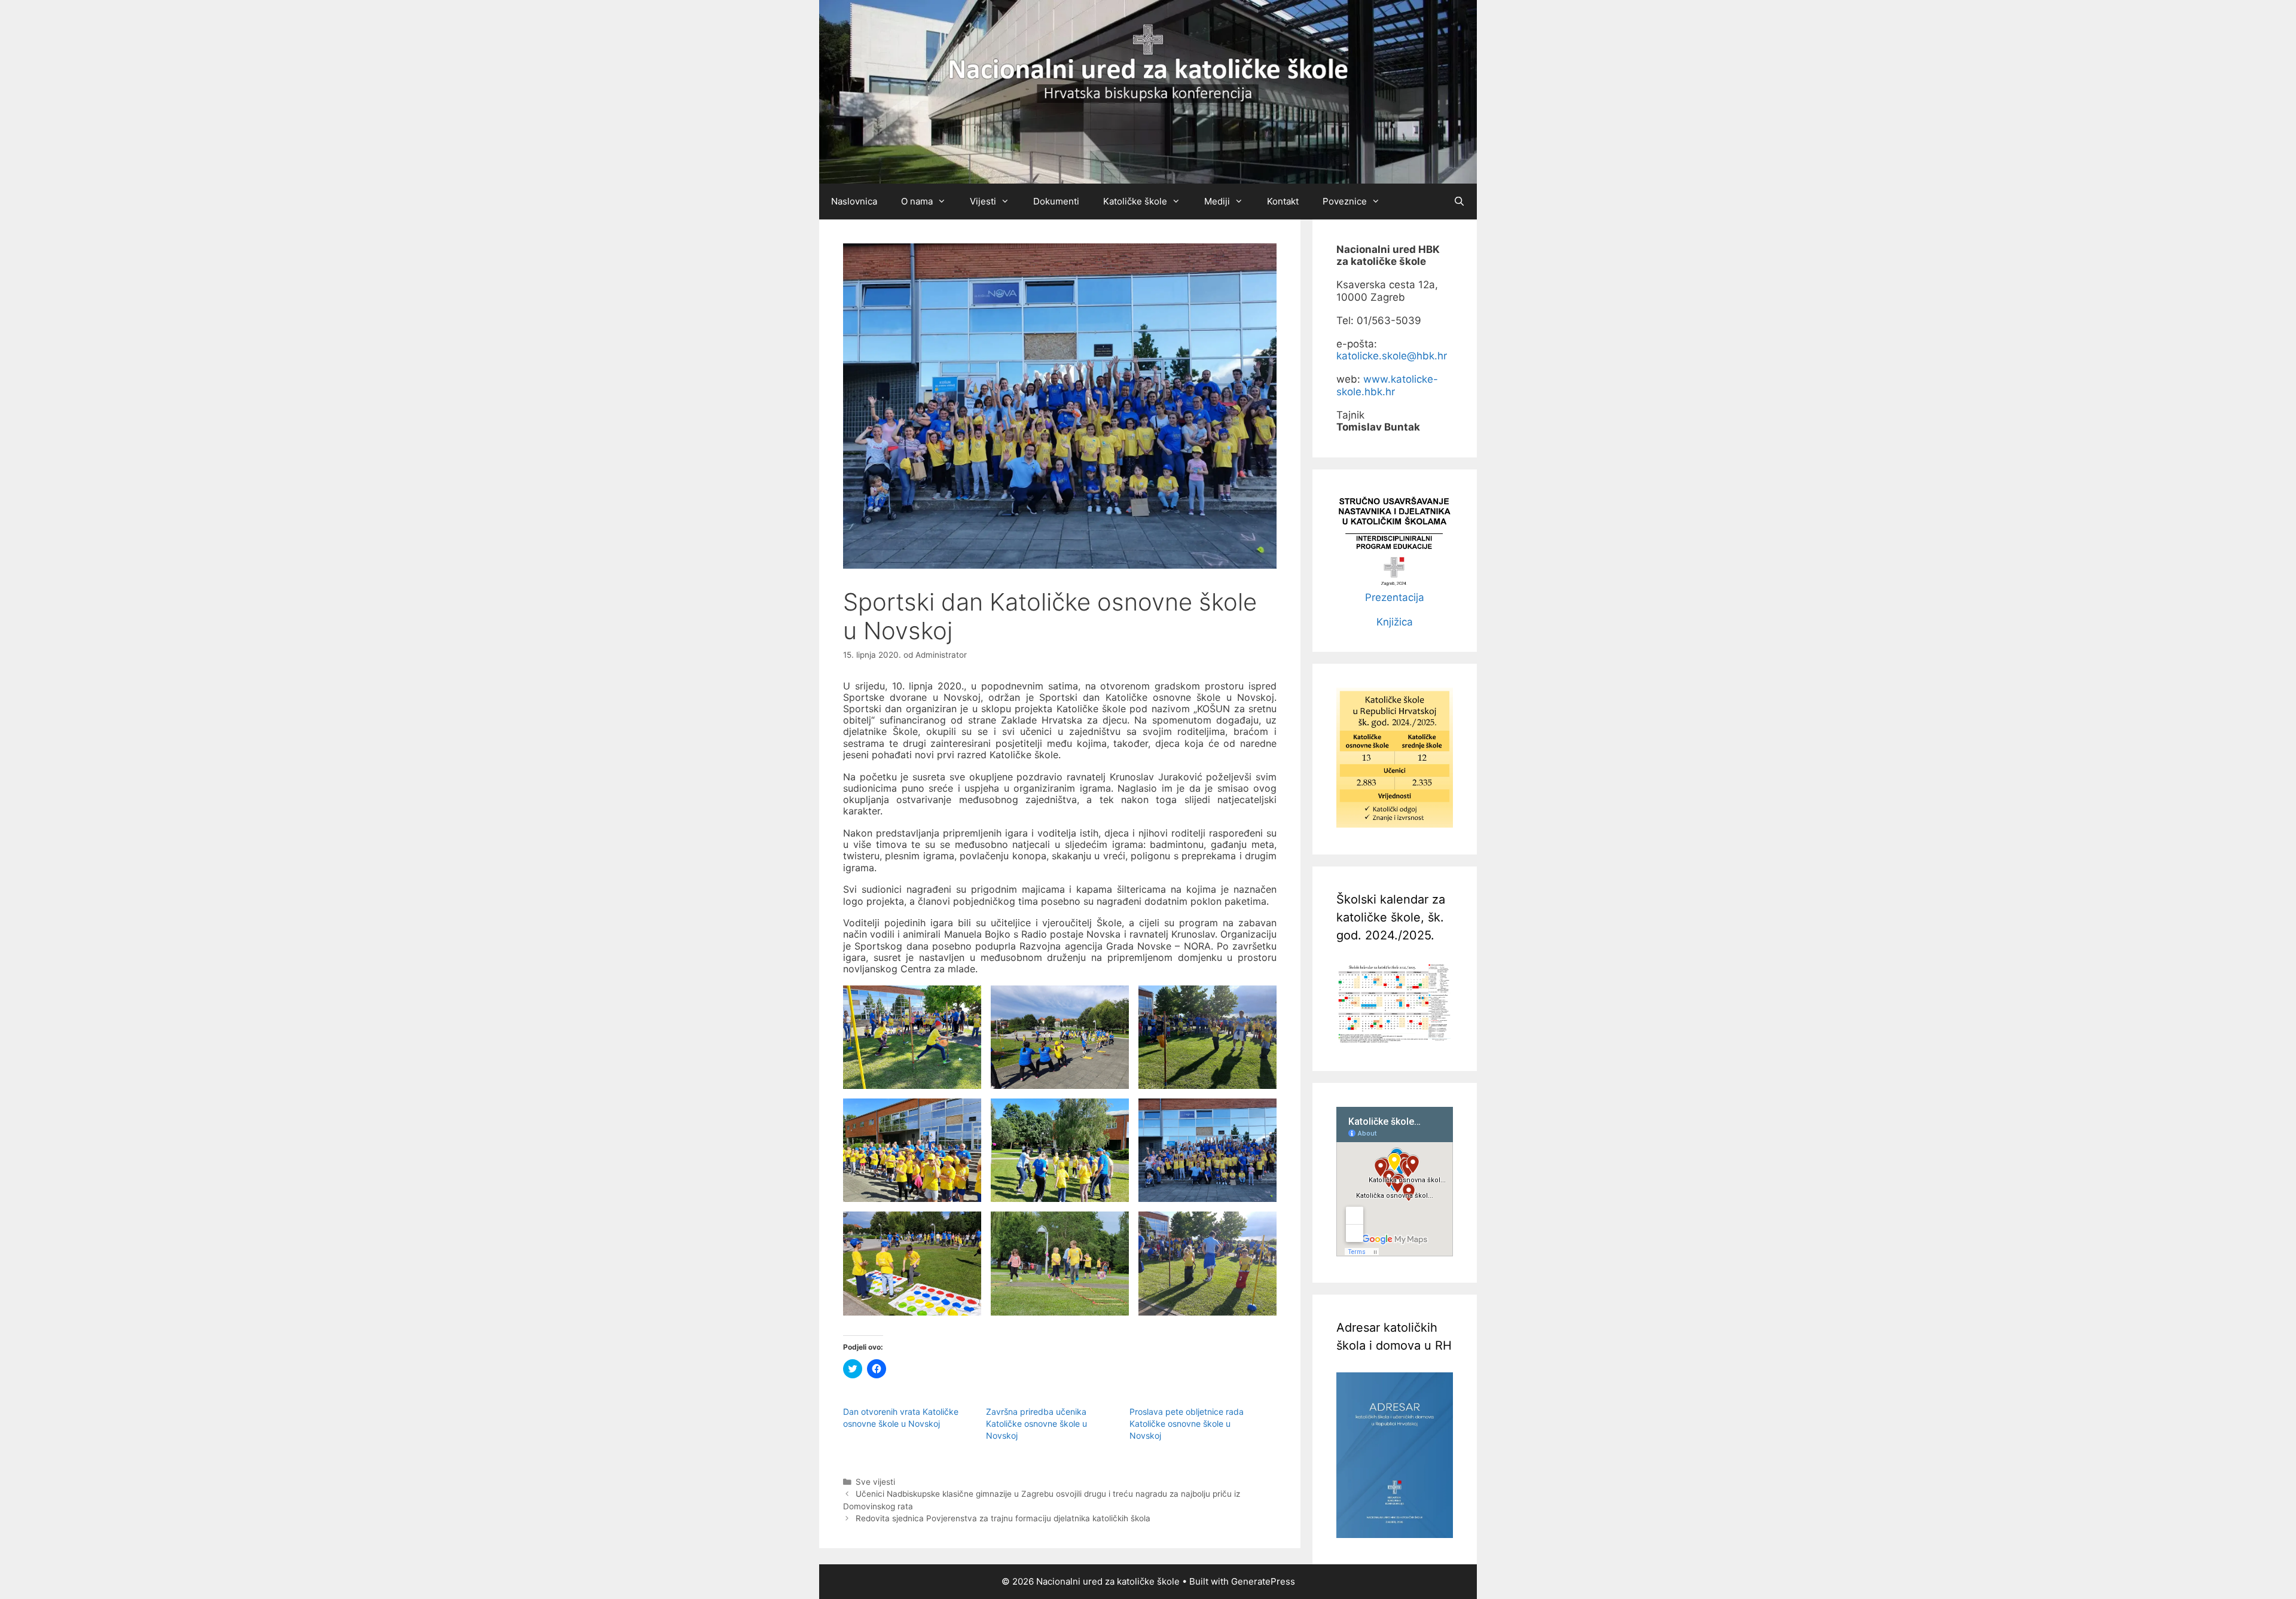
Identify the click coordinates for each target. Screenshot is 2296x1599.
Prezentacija (1395, 597)
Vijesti (983, 201)
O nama (917, 201)
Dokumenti (1056, 201)
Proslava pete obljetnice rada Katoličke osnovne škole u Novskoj (1187, 1423)
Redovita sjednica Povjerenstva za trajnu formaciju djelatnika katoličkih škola (1003, 1518)
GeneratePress (1263, 1581)
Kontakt (1283, 201)
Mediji (1217, 201)
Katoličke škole (1135, 201)
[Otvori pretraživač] (1459, 202)
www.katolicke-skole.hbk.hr (1387, 385)
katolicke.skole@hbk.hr (1392, 356)
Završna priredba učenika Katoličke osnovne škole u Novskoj (1036, 1423)
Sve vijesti (875, 1482)
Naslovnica (854, 201)
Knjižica (1395, 622)
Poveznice (1345, 201)
